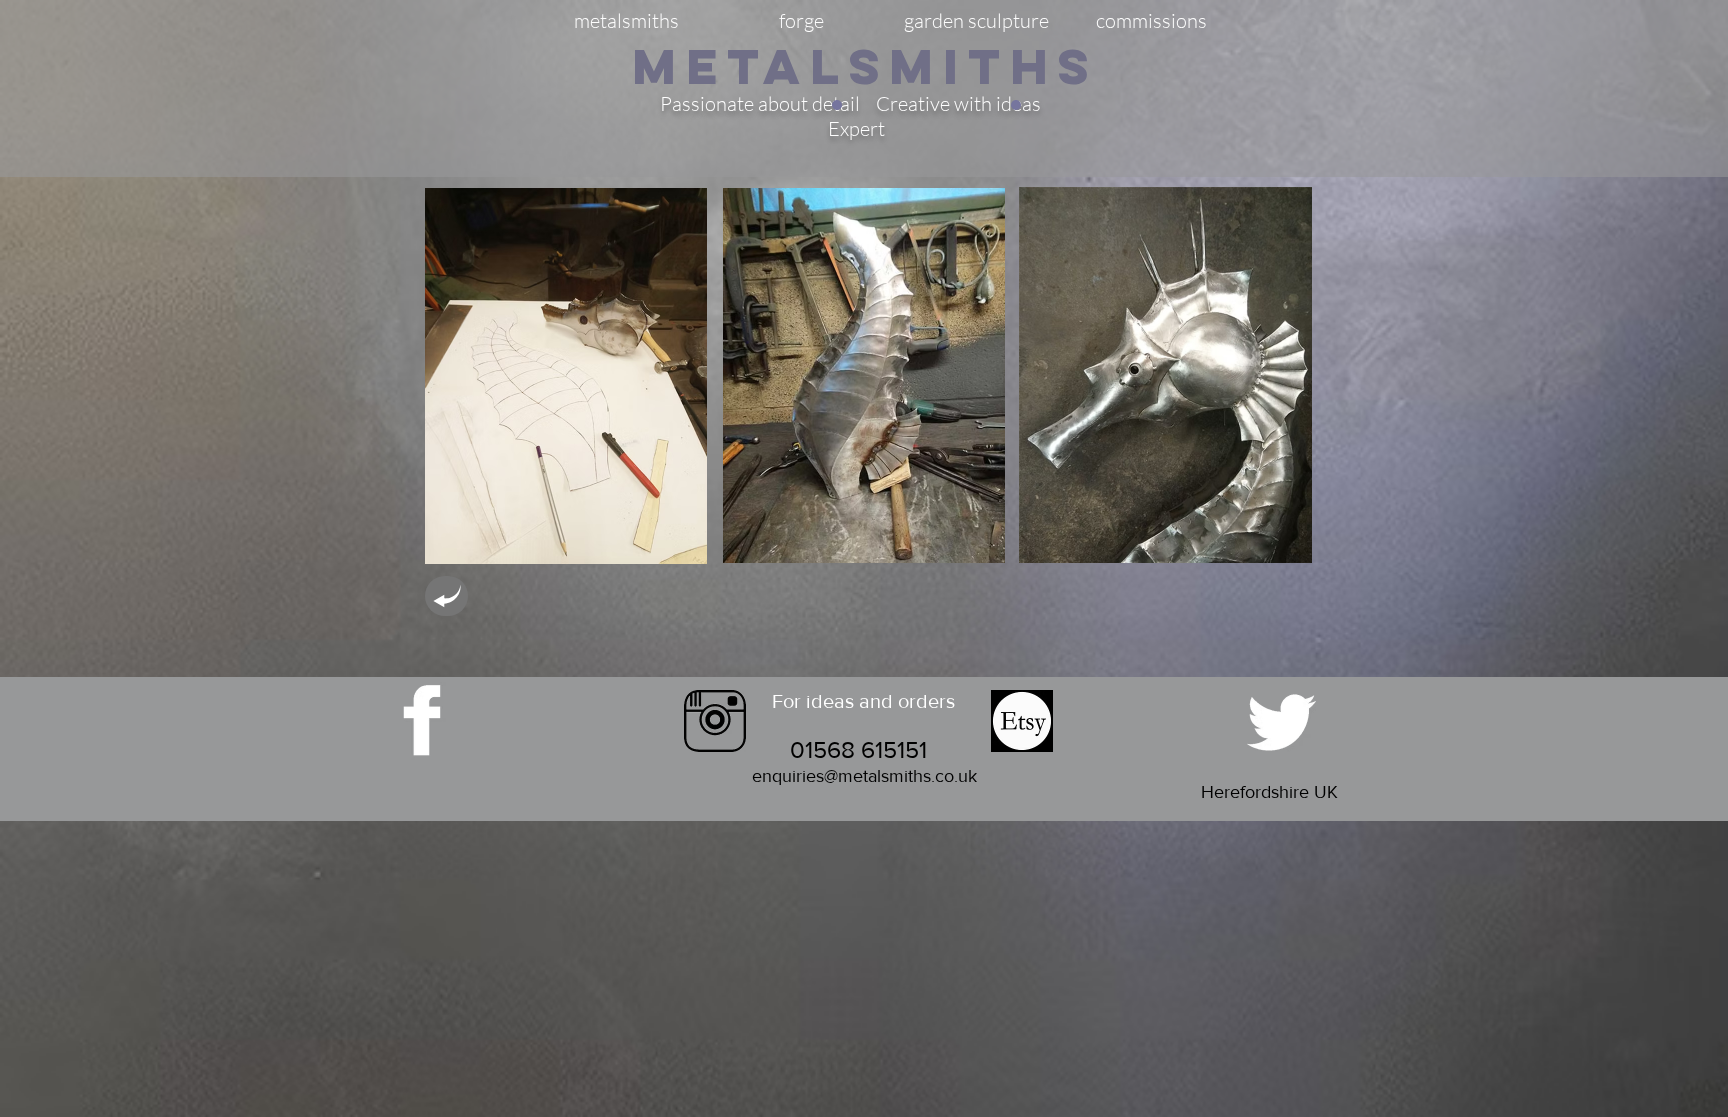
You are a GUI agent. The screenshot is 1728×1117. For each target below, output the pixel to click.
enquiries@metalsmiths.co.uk (864, 776)
